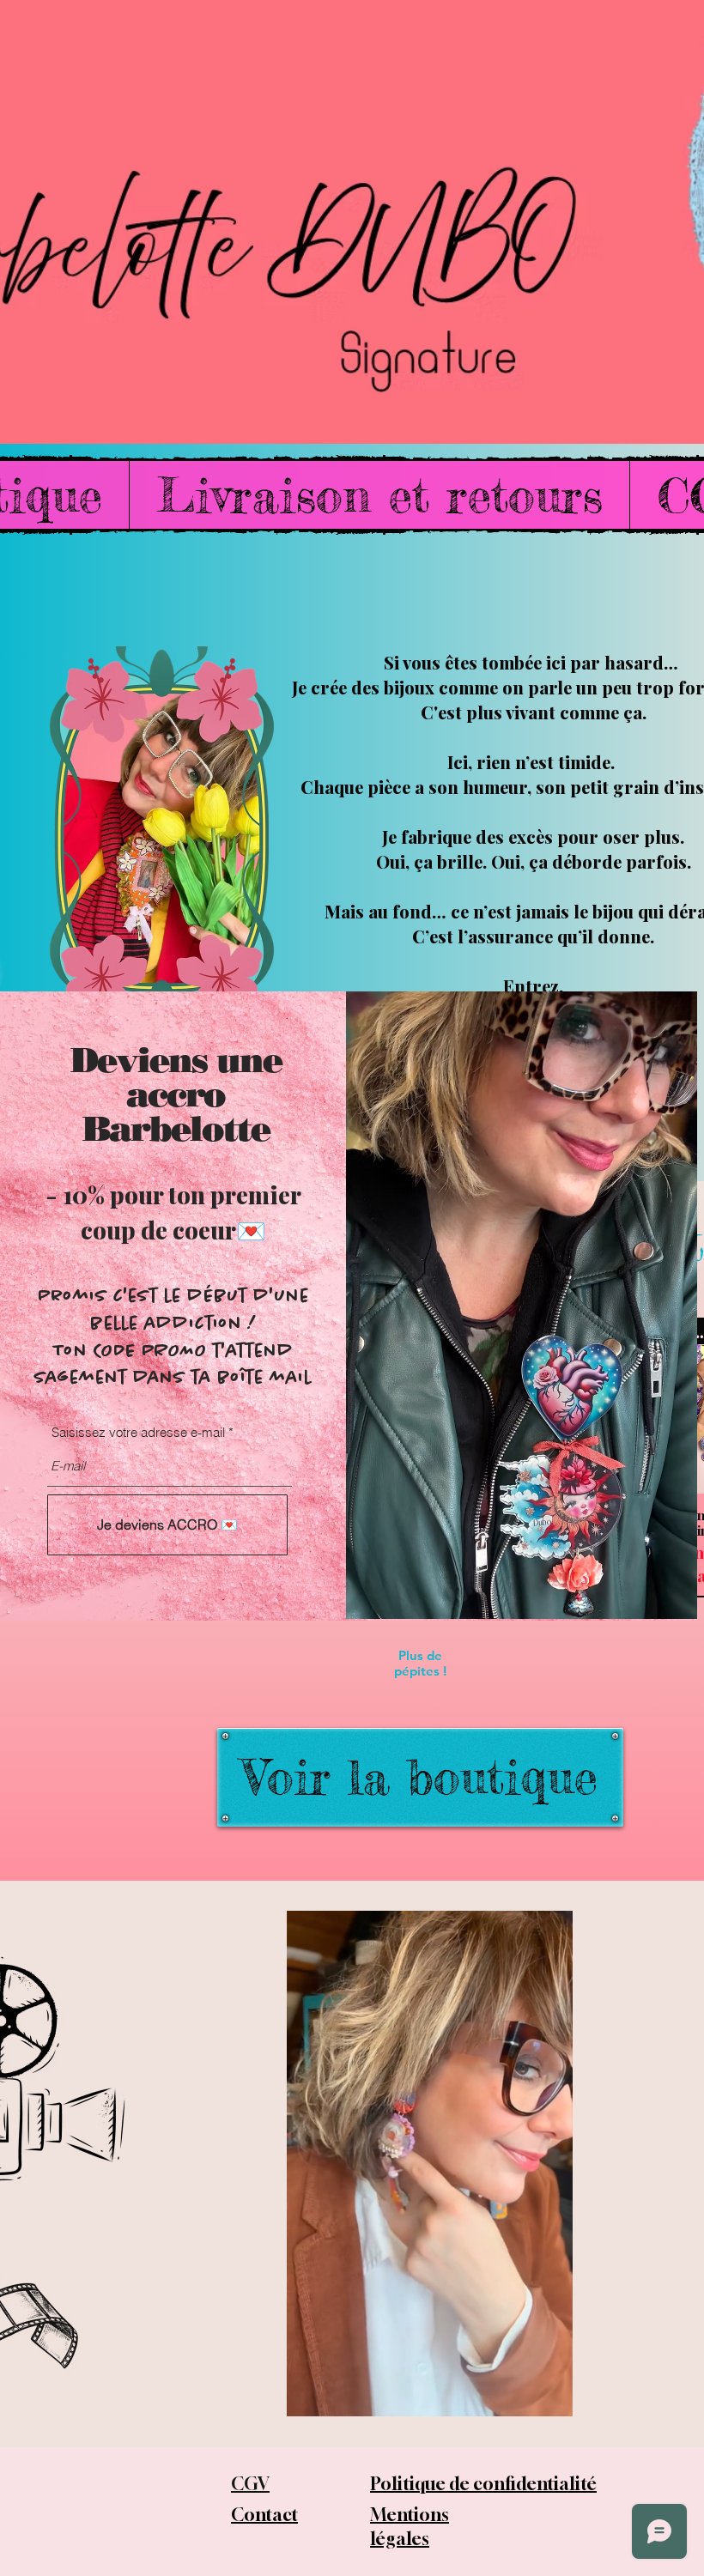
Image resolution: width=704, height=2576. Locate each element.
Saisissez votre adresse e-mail (138, 1432)
